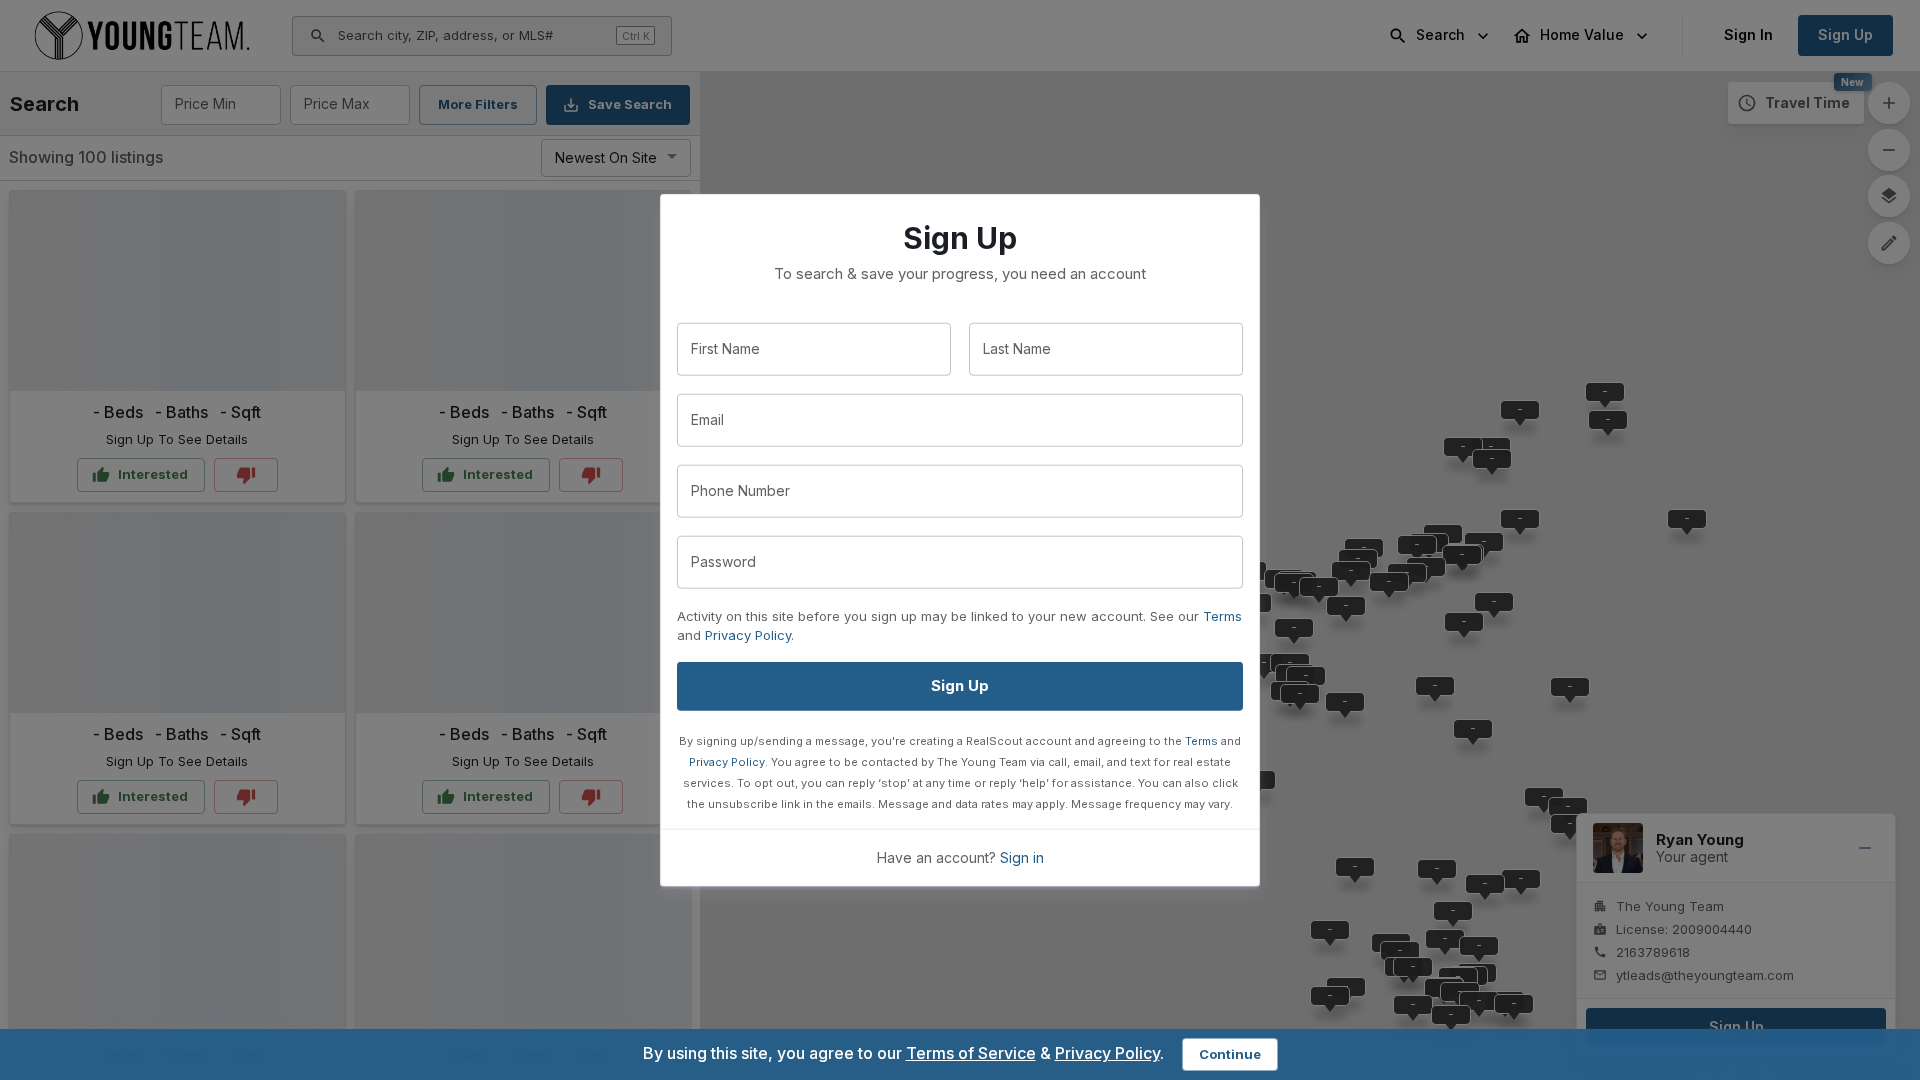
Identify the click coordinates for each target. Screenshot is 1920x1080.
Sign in (1022, 856)
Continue (1230, 1054)
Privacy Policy (748, 635)
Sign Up (960, 685)
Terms (1222, 616)
